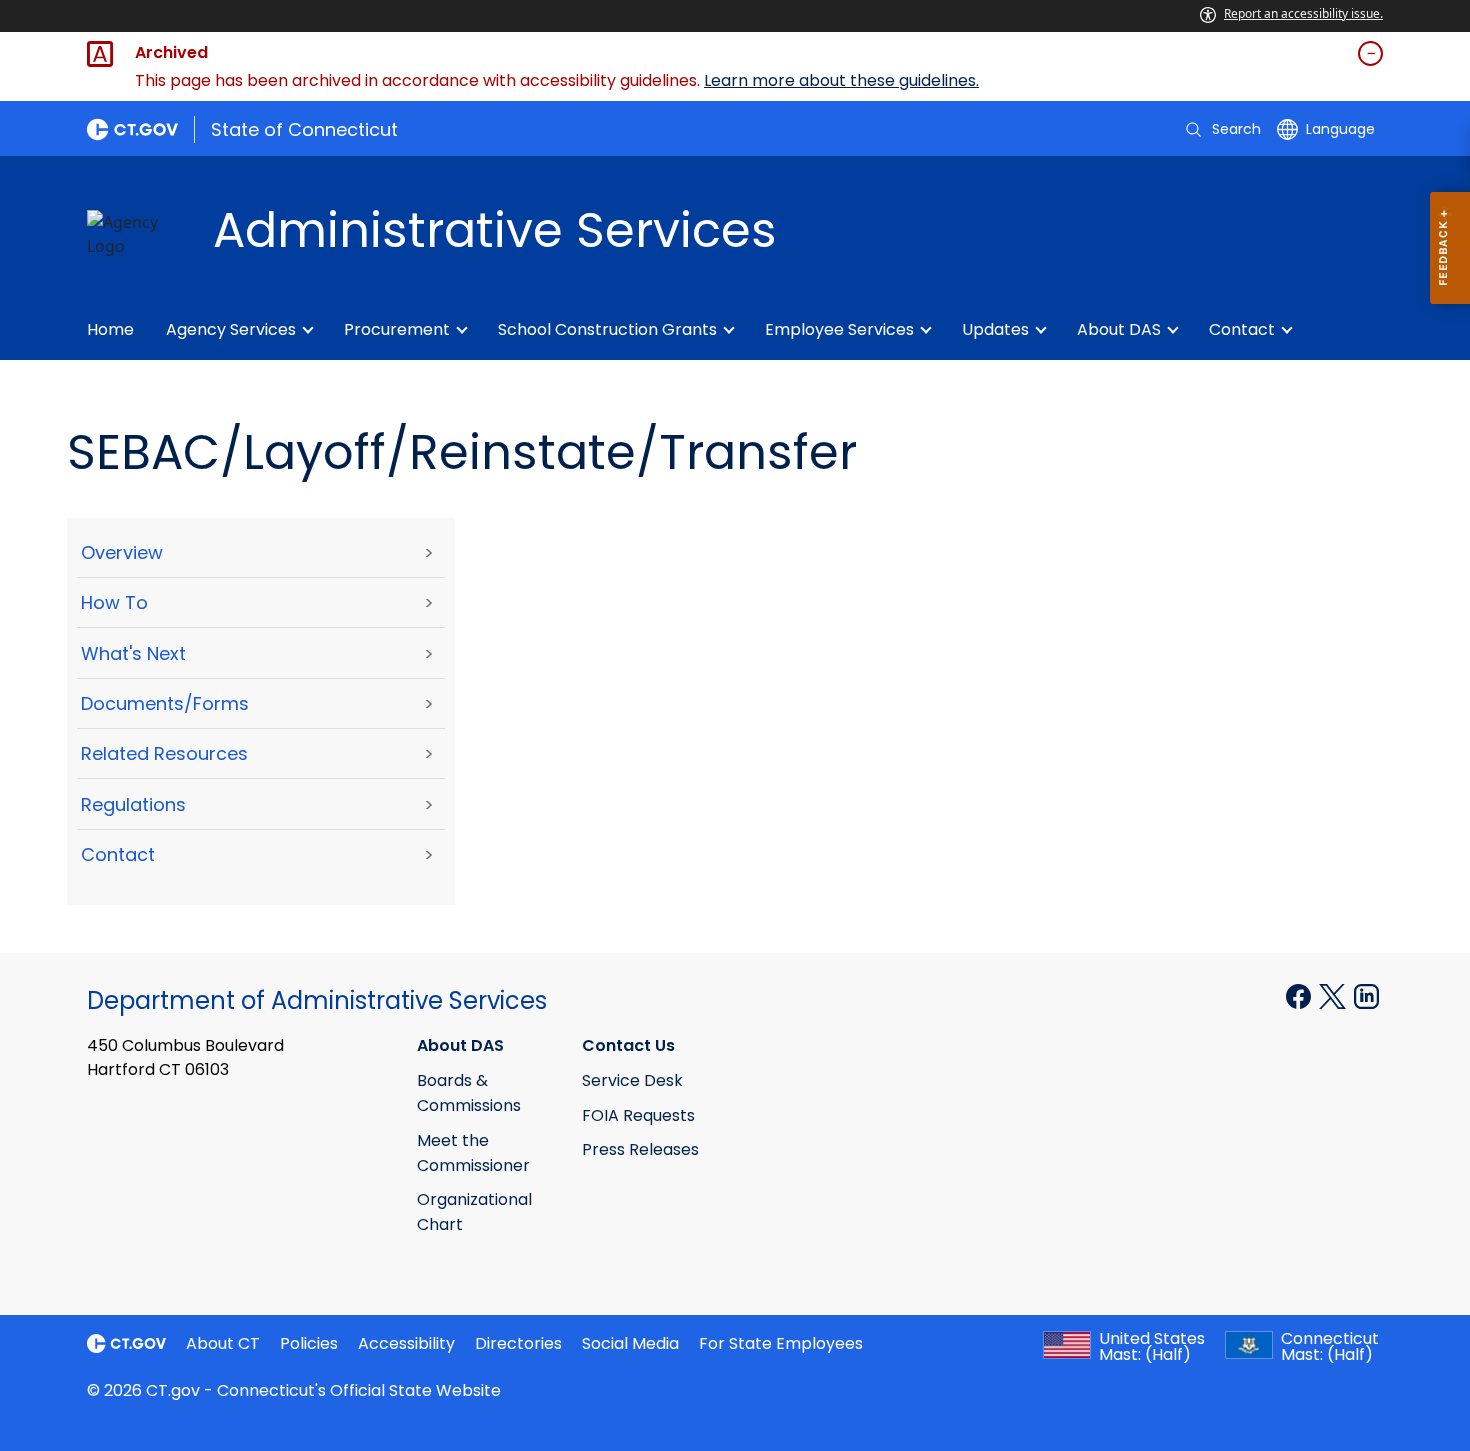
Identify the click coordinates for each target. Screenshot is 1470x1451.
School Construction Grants (607, 329)
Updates (995, 329)
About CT (223, 1343)
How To (114, 602)
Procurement (397, 329)
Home (110, 329)
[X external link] (1334, 995)
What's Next (133, 653)
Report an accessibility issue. (1303, 13)
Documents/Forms (165, 703)
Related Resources (164, 753)
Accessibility (406, 1343)
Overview (122, 552)
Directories (518, 1343)
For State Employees (781, 1343)
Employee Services (839, 329)
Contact (1242, 329)
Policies (309, 1343)
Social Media (630, 1343)
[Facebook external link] (1300, 995)
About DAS (1119, 329)
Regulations (133, 804)
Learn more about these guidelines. (841, 80)
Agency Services (231, 329)
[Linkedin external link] (1366, 995)
